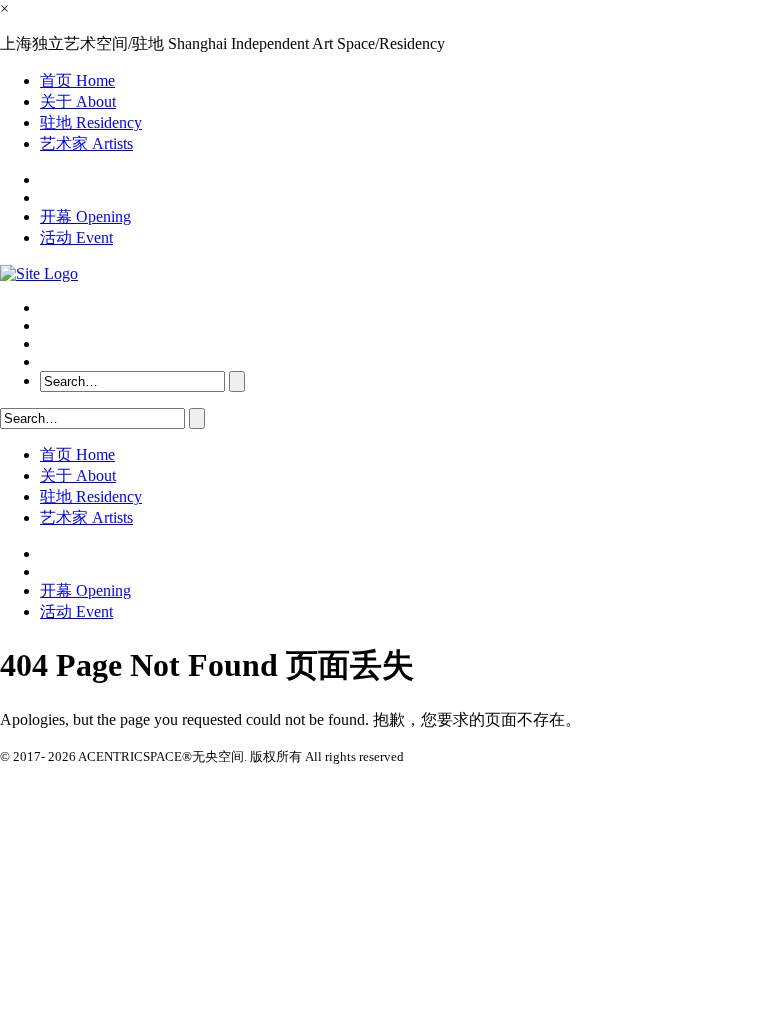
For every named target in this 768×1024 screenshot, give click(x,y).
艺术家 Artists (86, 143)
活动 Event (76, 237)
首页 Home (77, 80)
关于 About (78, 101)
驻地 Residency (91, 122)
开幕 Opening (85, 216)
